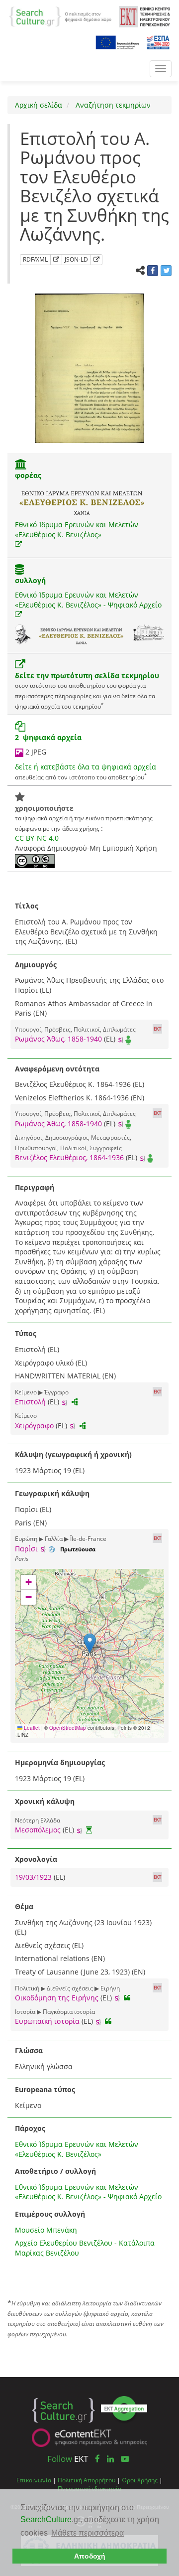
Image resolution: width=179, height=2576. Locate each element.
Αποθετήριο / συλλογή (55, 2171)
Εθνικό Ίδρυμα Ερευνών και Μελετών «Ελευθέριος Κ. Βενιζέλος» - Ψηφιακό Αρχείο (88, 600)
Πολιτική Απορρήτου (87, 2480)
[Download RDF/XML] (56, 260)
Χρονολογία (36, 1859)
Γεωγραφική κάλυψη (52, 1493)
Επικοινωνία (34, 2480)
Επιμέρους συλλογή (50, 2214)
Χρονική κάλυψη (45, 1801)
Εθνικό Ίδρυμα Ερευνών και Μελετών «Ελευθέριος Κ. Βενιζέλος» (77, 530)
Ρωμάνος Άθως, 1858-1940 (58, 1039)
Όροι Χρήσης (140, 2480)
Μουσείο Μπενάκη (46, 2230)
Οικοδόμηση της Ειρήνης (57, 1998)
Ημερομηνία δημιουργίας (60, 1762)
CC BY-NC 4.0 (37, 838)
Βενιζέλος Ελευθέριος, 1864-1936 (69, 1157)
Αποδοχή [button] (90, 2556)
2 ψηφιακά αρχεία (48, 737)
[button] (90, 1643)
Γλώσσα (29, 2050)
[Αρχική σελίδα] (60, 16)
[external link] (18, 544)
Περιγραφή (35, 1187)
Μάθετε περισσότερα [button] (88, 2533)
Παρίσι (26, 1549)
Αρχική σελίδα (39, 105)
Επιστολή (30, 1402)
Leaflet (31, 1728)
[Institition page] (21, 465)
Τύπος (26, 1333)
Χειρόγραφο (34, 1426)
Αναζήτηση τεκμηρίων (112, 105)
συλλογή (30, 580)
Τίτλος (27, 906)
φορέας (28, 475)
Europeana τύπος (45, 2089)
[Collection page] (19, 570)
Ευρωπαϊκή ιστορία (47, 2021)
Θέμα (24, 1906)
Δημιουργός (36, 965)
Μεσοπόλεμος (38, 1830)
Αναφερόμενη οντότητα (57, 1069)
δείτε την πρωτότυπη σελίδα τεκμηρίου (87, 676)
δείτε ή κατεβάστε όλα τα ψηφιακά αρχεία (86, 767)
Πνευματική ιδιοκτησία (89, 2488)
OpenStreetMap (68, 1728)
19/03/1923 (34, 1877)
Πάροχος (30, 2128)
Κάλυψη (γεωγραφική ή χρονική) (73, 1454)
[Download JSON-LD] (96, 260)
